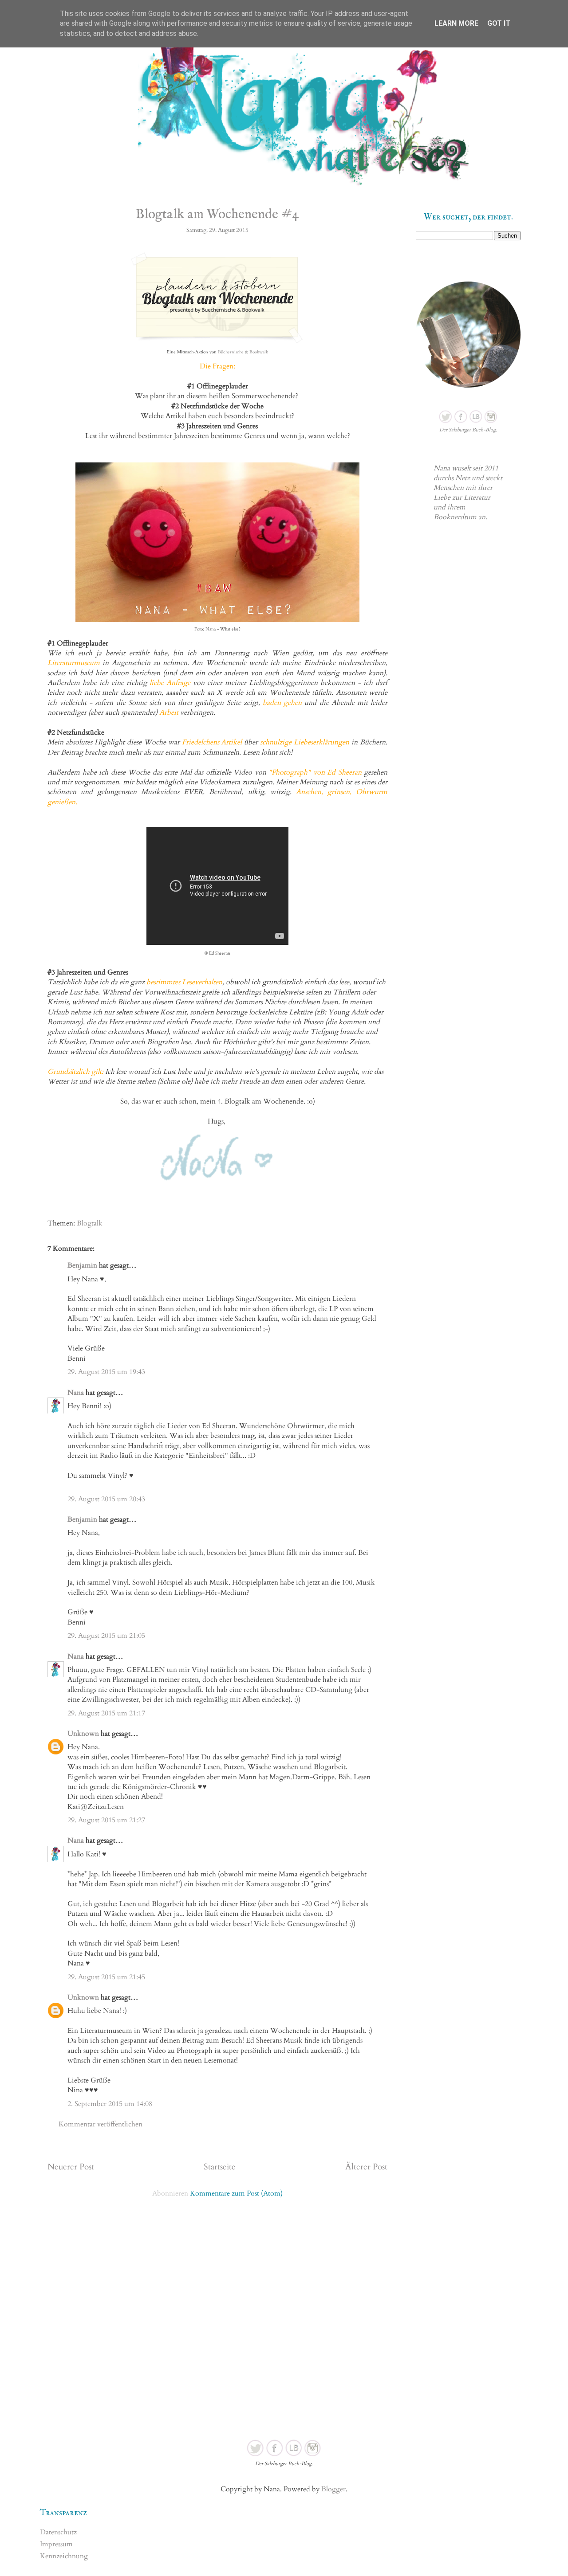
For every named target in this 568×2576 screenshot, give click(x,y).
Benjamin (82, 1265)
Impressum (56, 2544)
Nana (76, 1393)
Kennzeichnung (64, 2556)
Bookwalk (259, 352)
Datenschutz (58, 2532)
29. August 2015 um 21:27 (106, 1820)
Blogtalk (90, 1223)
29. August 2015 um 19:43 (106, 1372)
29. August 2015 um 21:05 (106, 1636)
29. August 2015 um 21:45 (106, 1977)
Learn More (456, 23)
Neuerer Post (71, 2167)
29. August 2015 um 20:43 (106, 1499)
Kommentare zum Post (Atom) (236, 2193)
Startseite (220, 2167)
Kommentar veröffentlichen (101, 2124)
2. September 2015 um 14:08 (110, 2104)
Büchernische (231, 352)
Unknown (83, 1734)
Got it (499, 23)
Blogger (333, 2489)
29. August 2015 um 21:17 (106, 1713)
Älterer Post (366, 2167)
